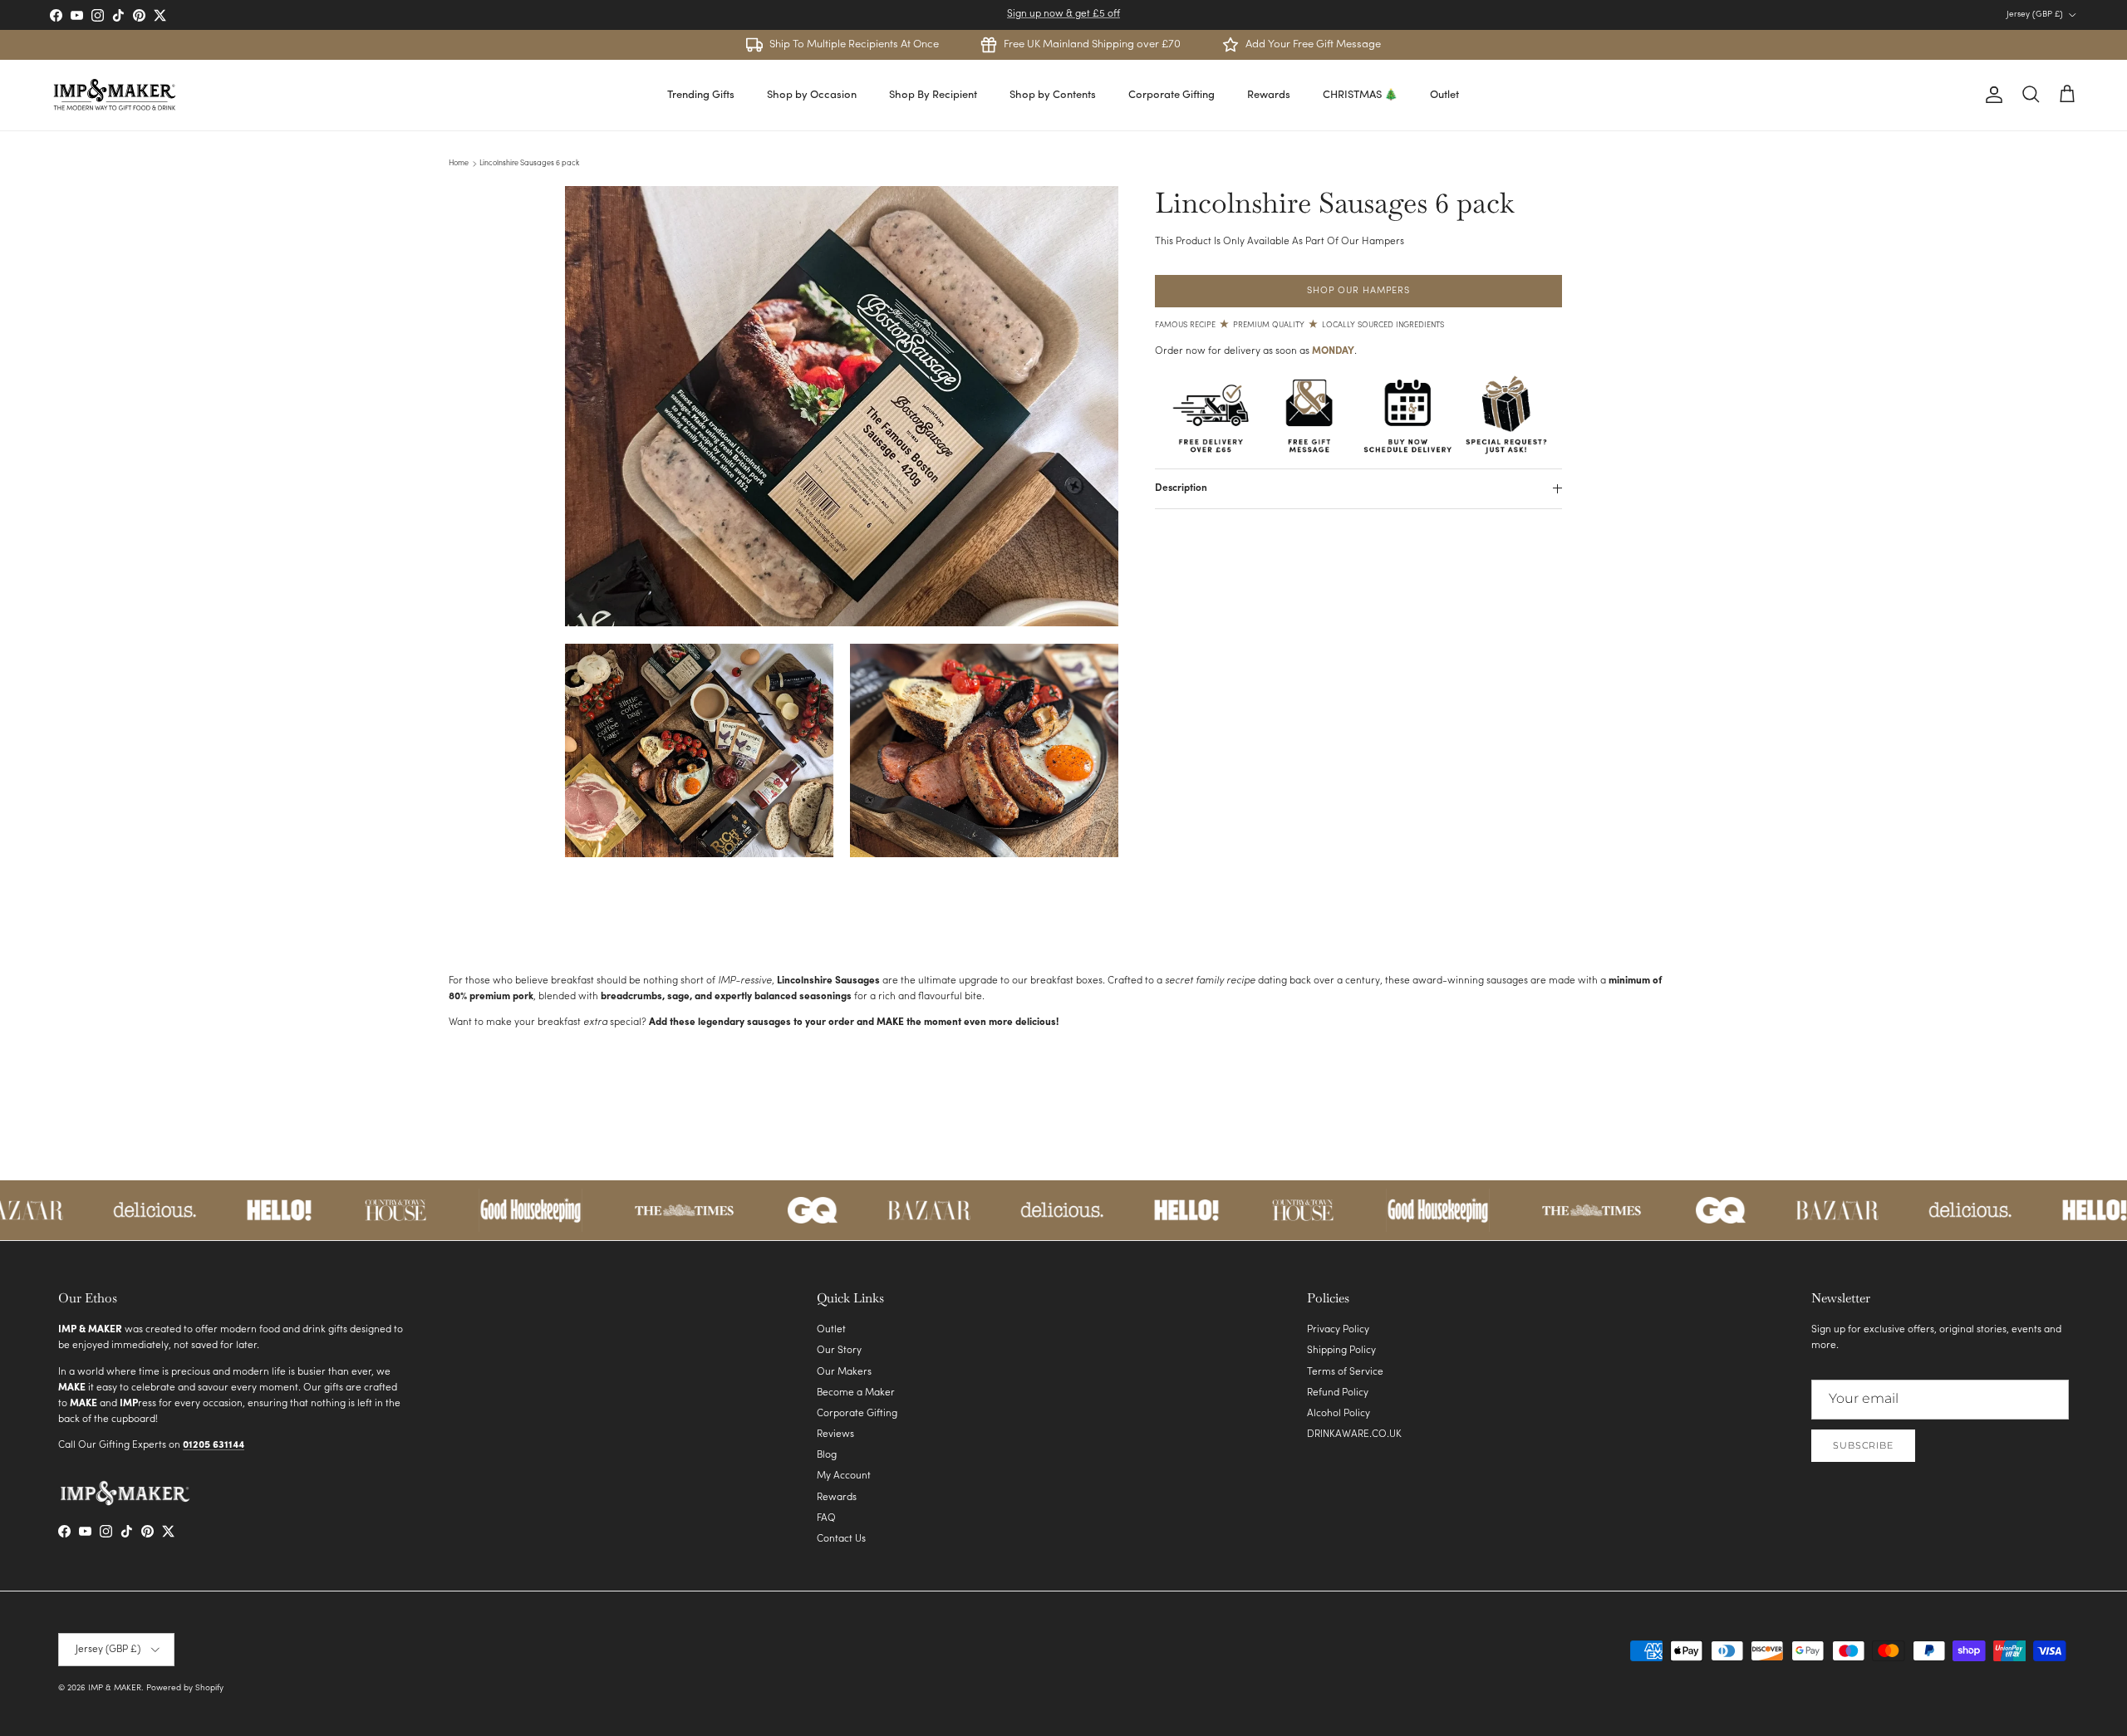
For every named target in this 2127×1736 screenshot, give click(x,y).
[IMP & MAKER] (114, 95)
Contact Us (841, 1539)
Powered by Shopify (185, 1688)
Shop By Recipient (933, 95)
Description (1181, 488)
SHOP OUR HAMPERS (1358, 291)
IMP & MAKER (115, 1688)
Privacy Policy (1338, 1330)
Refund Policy (1338, 1393)
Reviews (835, 1434)
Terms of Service (1345, 1372)
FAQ (826, 1518)
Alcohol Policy (1339, 1414)
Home (459, 163)
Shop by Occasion (812, 95)
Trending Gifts (701, 95)
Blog (827, 1455)
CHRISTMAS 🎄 (1360, 95)
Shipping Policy (1341, 1351)
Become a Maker (856, 1393)
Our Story (839, 1351)
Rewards (1269, 95)
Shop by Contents (1053, 95)
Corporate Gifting (1172, 95)
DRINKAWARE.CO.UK (1354, 1434)
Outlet (1444, 95)
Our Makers (844, 1372)
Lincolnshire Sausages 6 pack (529, 163)
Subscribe (1863, 1445)
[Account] (1991, 95)
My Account (844, 1476)
